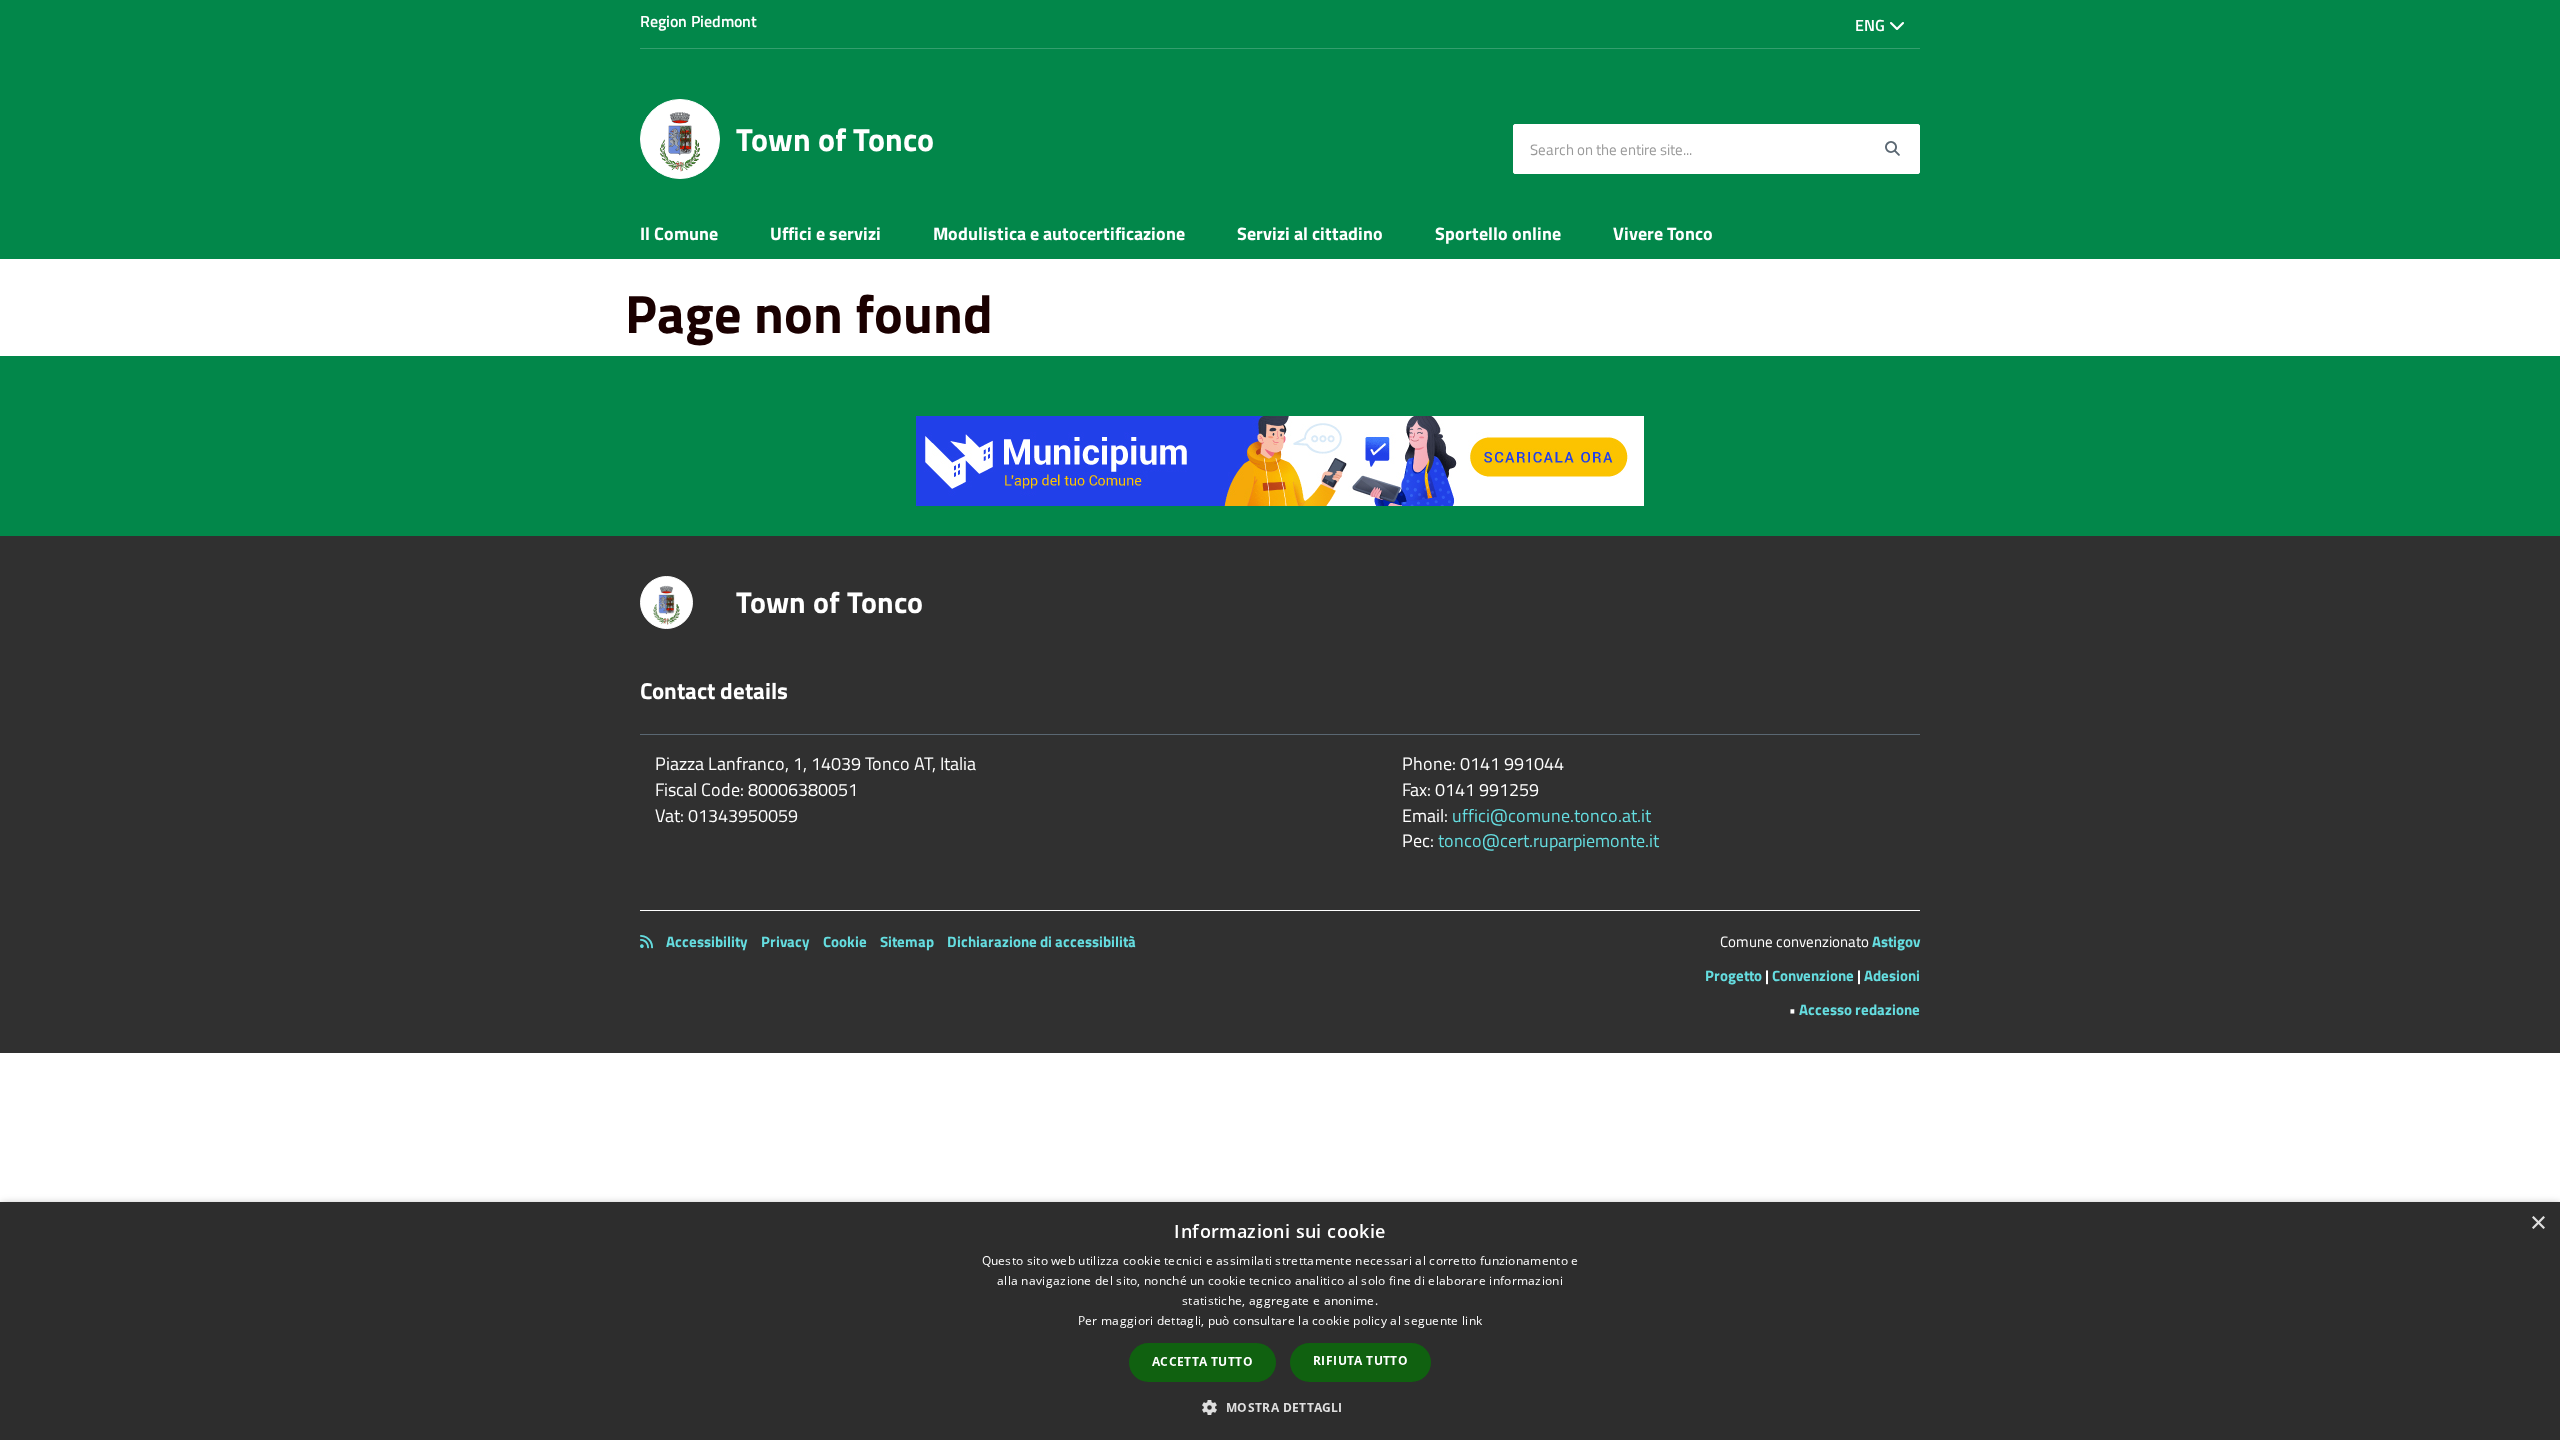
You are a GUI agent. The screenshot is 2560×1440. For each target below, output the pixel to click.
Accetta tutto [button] (1202, 1361)
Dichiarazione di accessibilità (1041, 941)
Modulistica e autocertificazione (1059, 233)
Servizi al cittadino (1310, 233)
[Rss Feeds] (646, 941)
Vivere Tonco (1663, 233)
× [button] (2537, 1223)
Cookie (845, 941)
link (1472, 1320)
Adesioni (1892, 975)
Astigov (1896, 941)
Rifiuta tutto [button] (1360, 1360)
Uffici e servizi (825, 233)
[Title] (1280, 458)
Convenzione (1813, 975)
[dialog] (1280, 1321)
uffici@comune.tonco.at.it (1551, 815)
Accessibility (707, 941)
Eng (1872, 25)
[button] (1279, 1406)
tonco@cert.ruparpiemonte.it (1548, 840)
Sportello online (1498, 233)
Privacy (785, 941)
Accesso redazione (1859, 1009)
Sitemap (907, 941)
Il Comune (679, 233)
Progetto (1733, 975)
